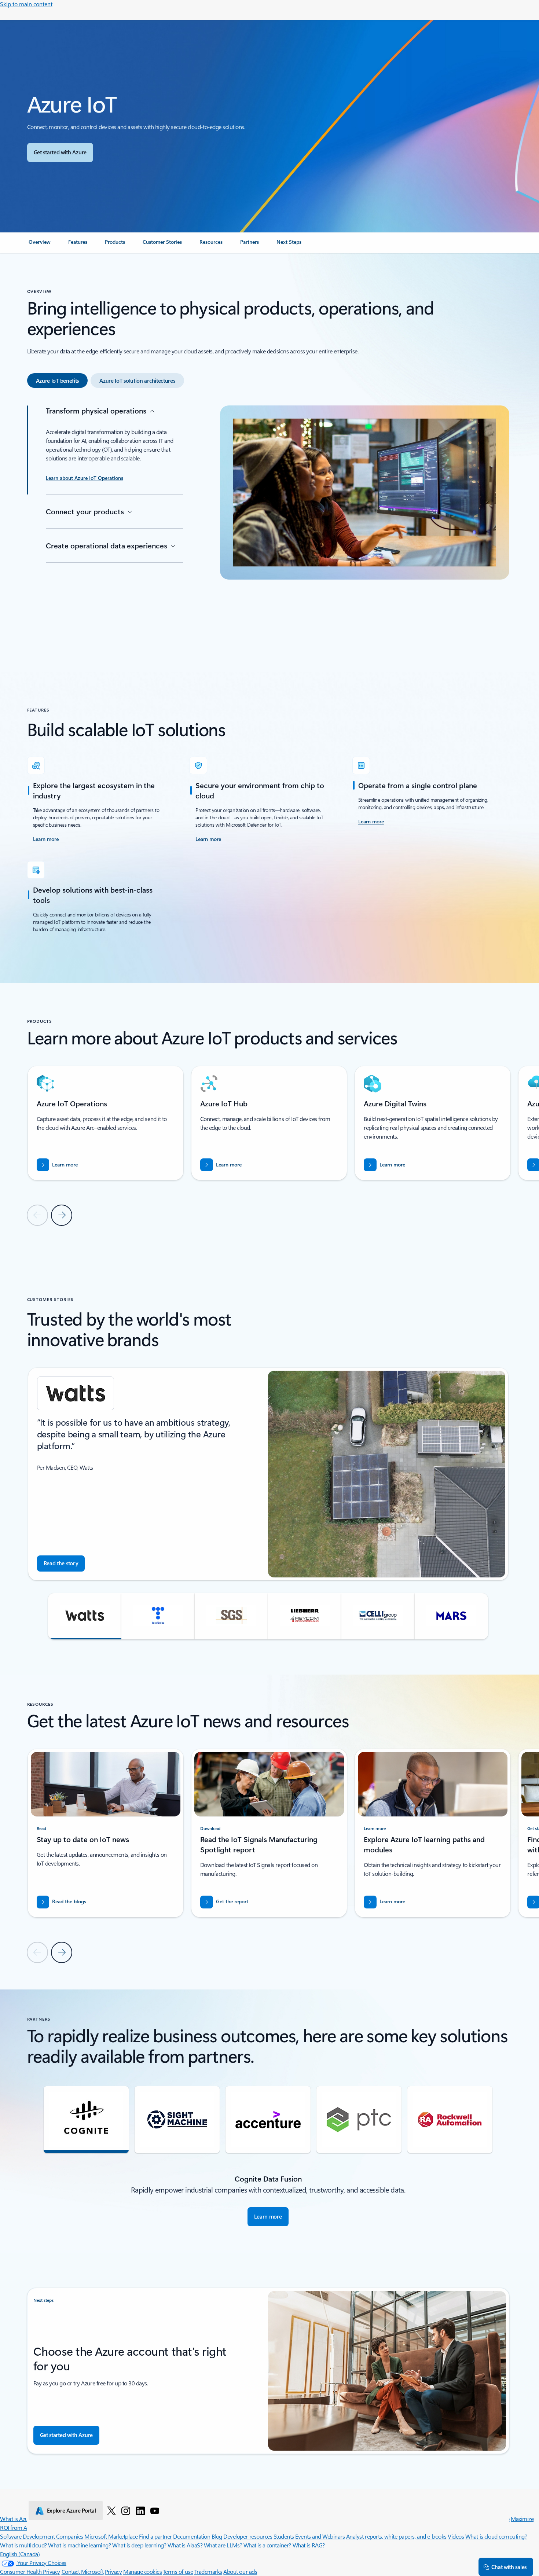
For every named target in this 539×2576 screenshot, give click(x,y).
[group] (106, 1123)
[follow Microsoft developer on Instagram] (126, 2510)
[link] (40, 245)
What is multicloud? (23, 2545)
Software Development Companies (42, 2536)
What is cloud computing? (496, 2536)
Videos (456, 2536)
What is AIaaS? (185, 2545)
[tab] (58, 381)
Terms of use (178, 2571)
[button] (85, 1616)
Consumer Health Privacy (30, 2571)
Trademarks (208, 2571)
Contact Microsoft (83, 2571)
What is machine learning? (79, 2545)
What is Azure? (18, 2519)
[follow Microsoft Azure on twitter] (111, 2510)
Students (284, 2536)
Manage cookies (142, 2571)
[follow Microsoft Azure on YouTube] (155, 2510)
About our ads (240, 2571)
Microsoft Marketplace (111, 2536)
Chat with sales (509, 2567)
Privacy (113, 2571)
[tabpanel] (268, 521)
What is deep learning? (139, 2545)
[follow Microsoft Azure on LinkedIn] (140, 2510)
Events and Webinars (320, 2536)
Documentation (192, 2536)
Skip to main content (26, 4)
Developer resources (248, 2536)
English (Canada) (20, 2554)
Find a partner (155, 2536)
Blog (217, 2536)
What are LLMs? (223, 2545)
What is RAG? (309, 2545)
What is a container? (267, 2545)
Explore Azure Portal (71, 2510)
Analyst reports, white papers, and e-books (396, 2536)
